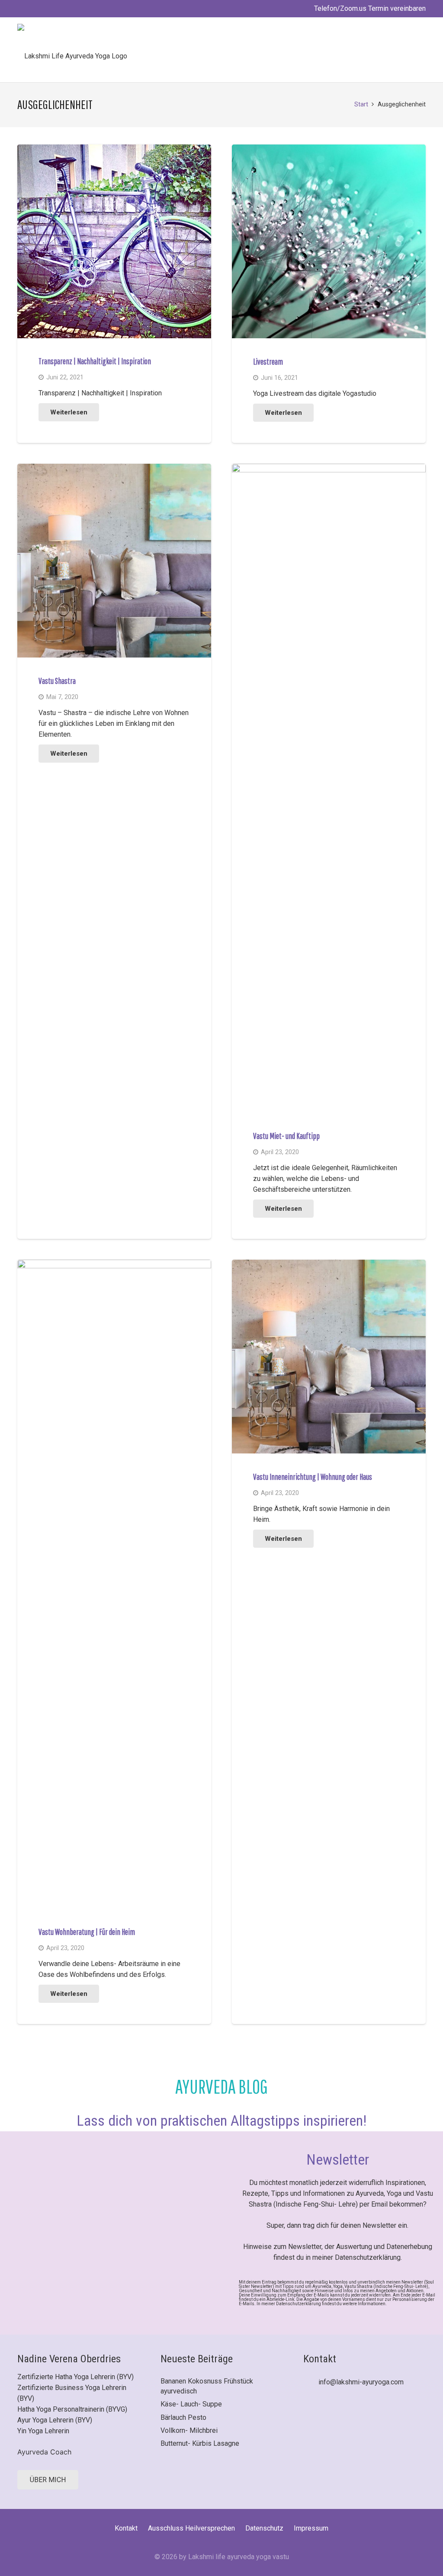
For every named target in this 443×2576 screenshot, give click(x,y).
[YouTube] (368, 2416)
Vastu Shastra (57, 681)
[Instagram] (340, 2416)
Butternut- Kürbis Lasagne (200, 2443)
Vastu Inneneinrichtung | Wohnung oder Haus (313, 1477)
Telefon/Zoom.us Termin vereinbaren (369, 8)
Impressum (311, 2528)
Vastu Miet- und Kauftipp (286, 1136)
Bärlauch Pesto (183, 2417)
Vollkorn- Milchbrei (189, 2430)
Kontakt (126, 2528)
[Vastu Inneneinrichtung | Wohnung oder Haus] (329, 1265)
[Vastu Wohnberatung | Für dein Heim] (114, 1265)
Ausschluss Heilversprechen (191, 2528)
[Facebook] (313, 2416)
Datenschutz (264, 2528)
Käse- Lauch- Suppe (191, 2404)
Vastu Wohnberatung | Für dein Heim (87, 1932)
